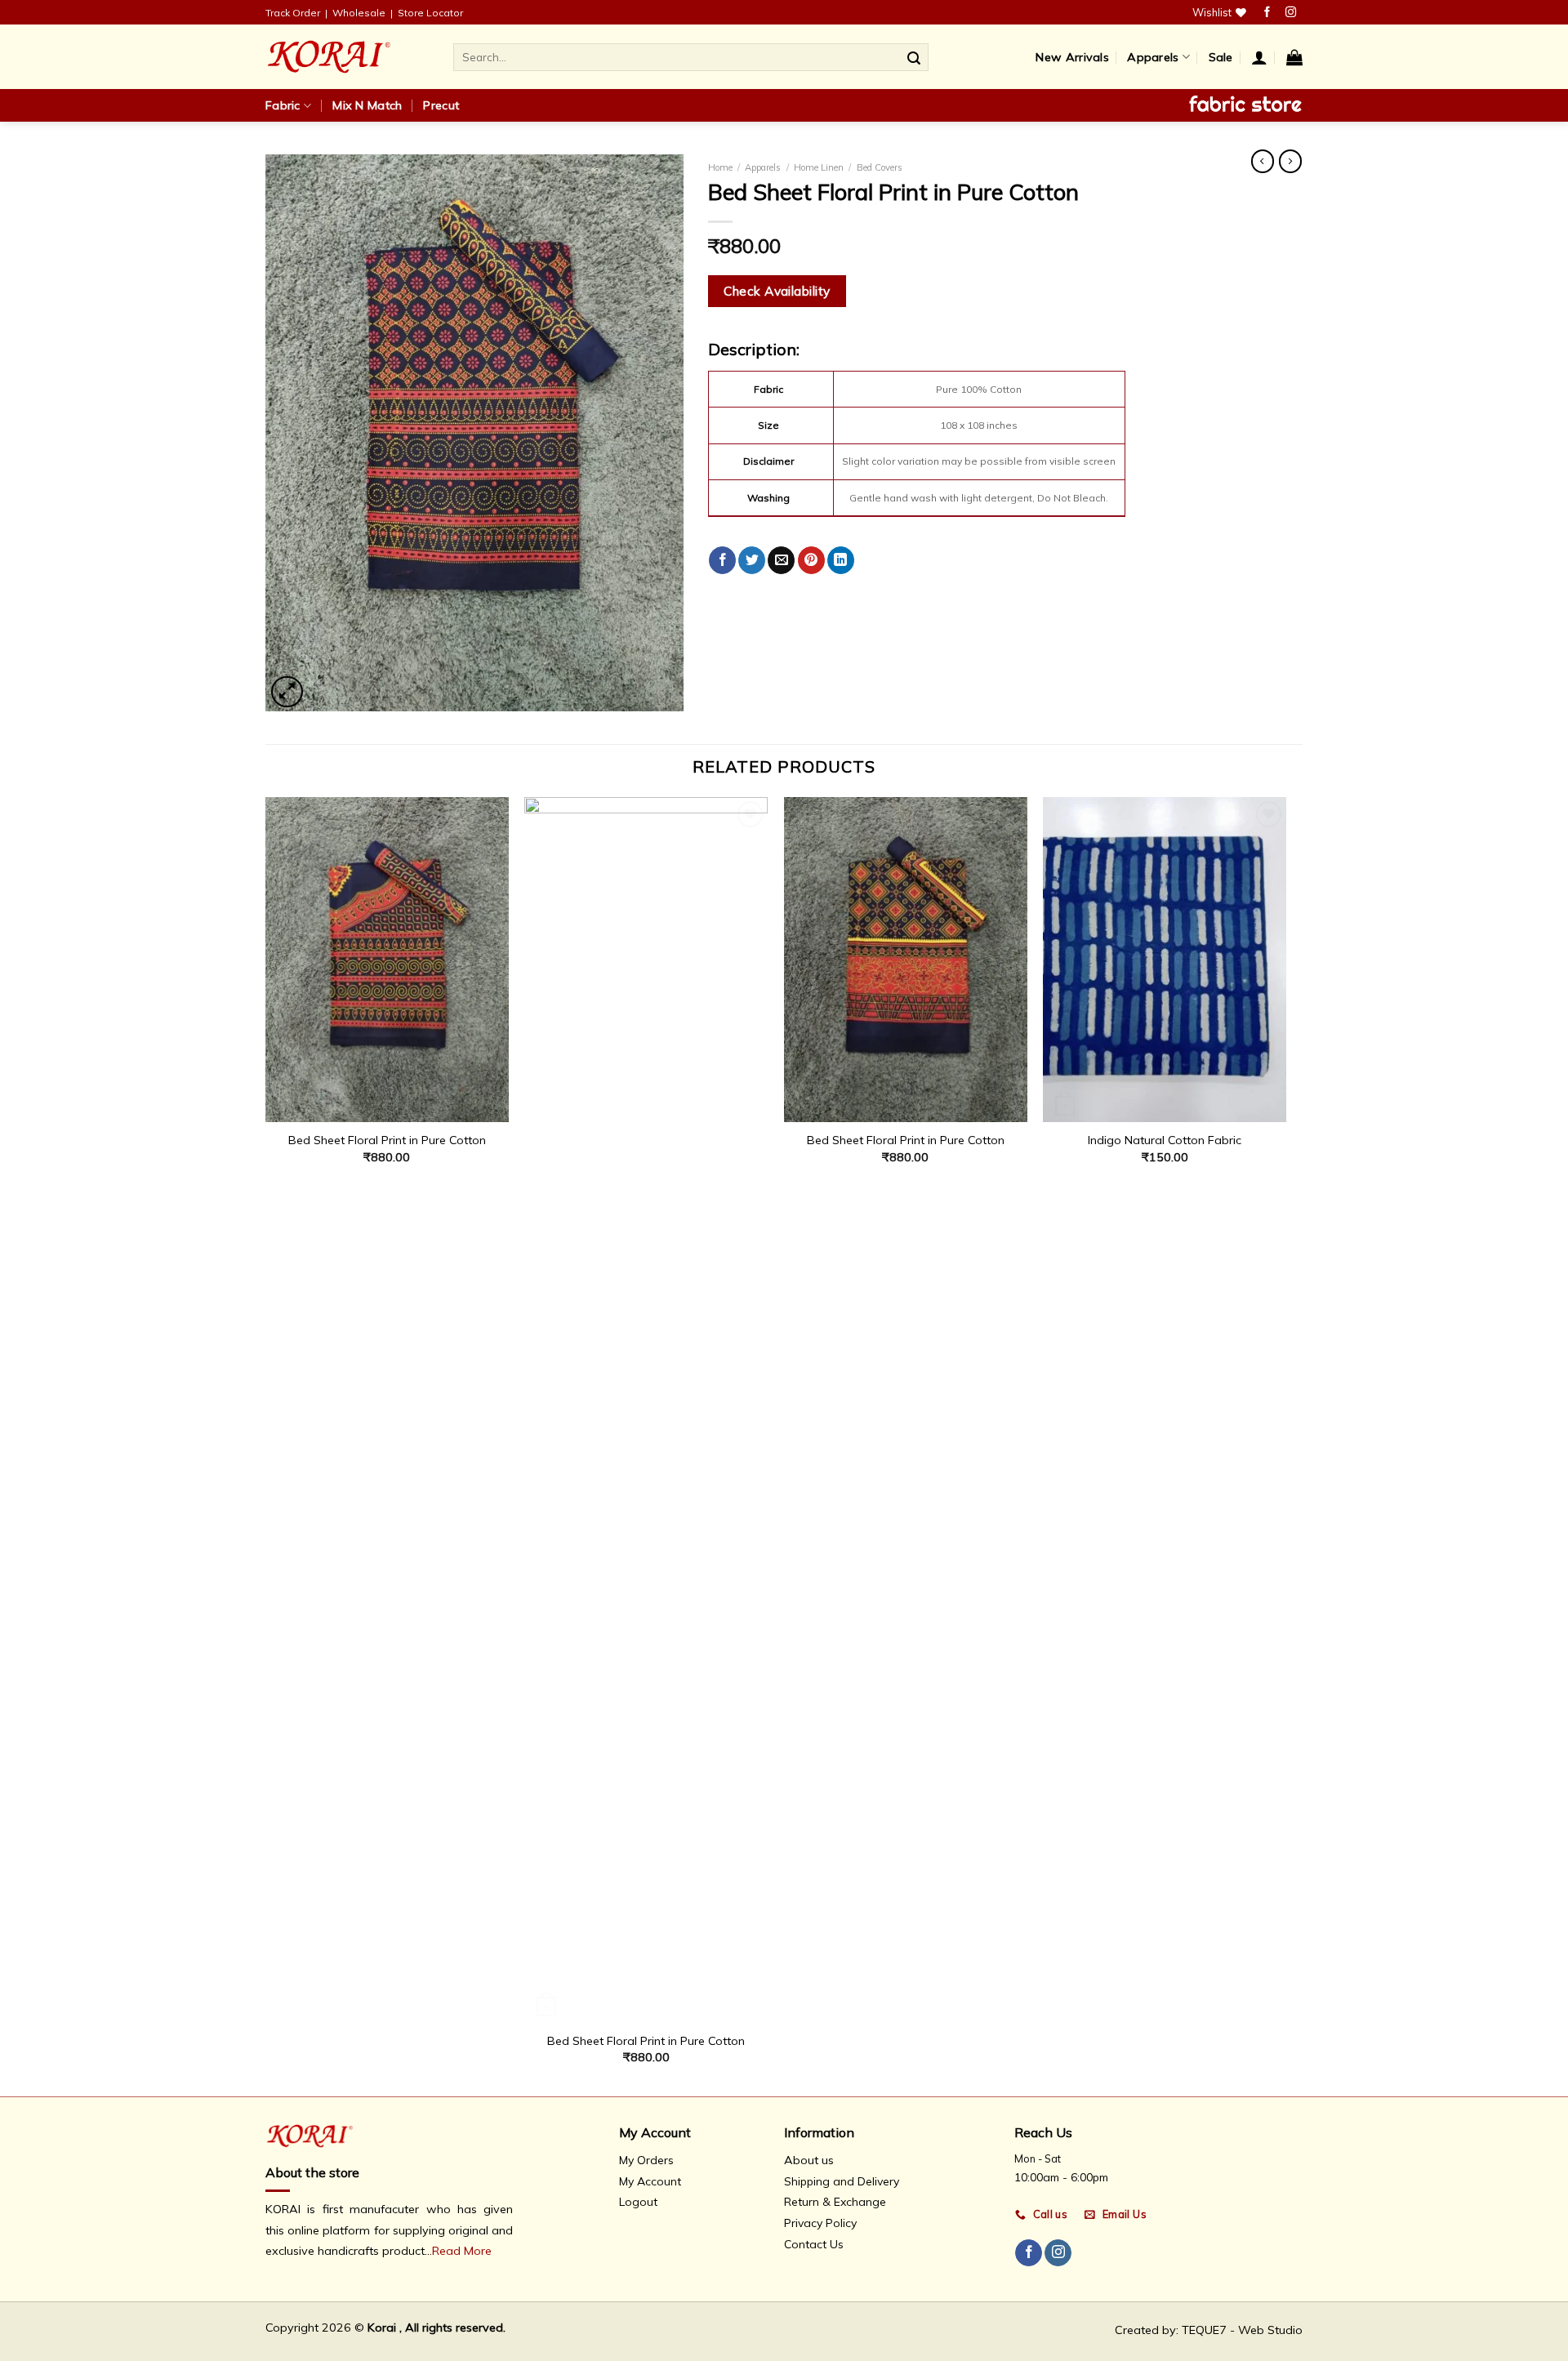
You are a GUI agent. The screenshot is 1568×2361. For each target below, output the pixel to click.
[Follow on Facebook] (1267, 13)
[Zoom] (287, 692)
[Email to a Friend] (781, 560)
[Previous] (266, 1445)
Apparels (1153, 57)
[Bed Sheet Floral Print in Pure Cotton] (387, 959)
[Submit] (914, 57)
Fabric (283, 105)
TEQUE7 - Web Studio (1242, 2330)
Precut (441, 105)
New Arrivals (1072, 57)
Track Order (293, 13)
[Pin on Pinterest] (811, 560)
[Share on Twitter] (752, 560)
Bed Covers (880, 167)
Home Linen (819, 167)
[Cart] (1294, 57)
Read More (462, 2251)
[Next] (1285, 1445)
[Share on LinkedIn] (841, 560)
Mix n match (367, 105)
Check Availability (777, 291)
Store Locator (430, 13)
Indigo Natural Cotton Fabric (1165, 1140)
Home (720, 167)
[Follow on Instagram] (1291, 13)
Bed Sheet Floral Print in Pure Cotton (387, 1140)
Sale (1221, 57)
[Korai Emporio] (347, 57)
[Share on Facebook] (722, 560)
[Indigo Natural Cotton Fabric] (1165, 959)
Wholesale (359, 13)
